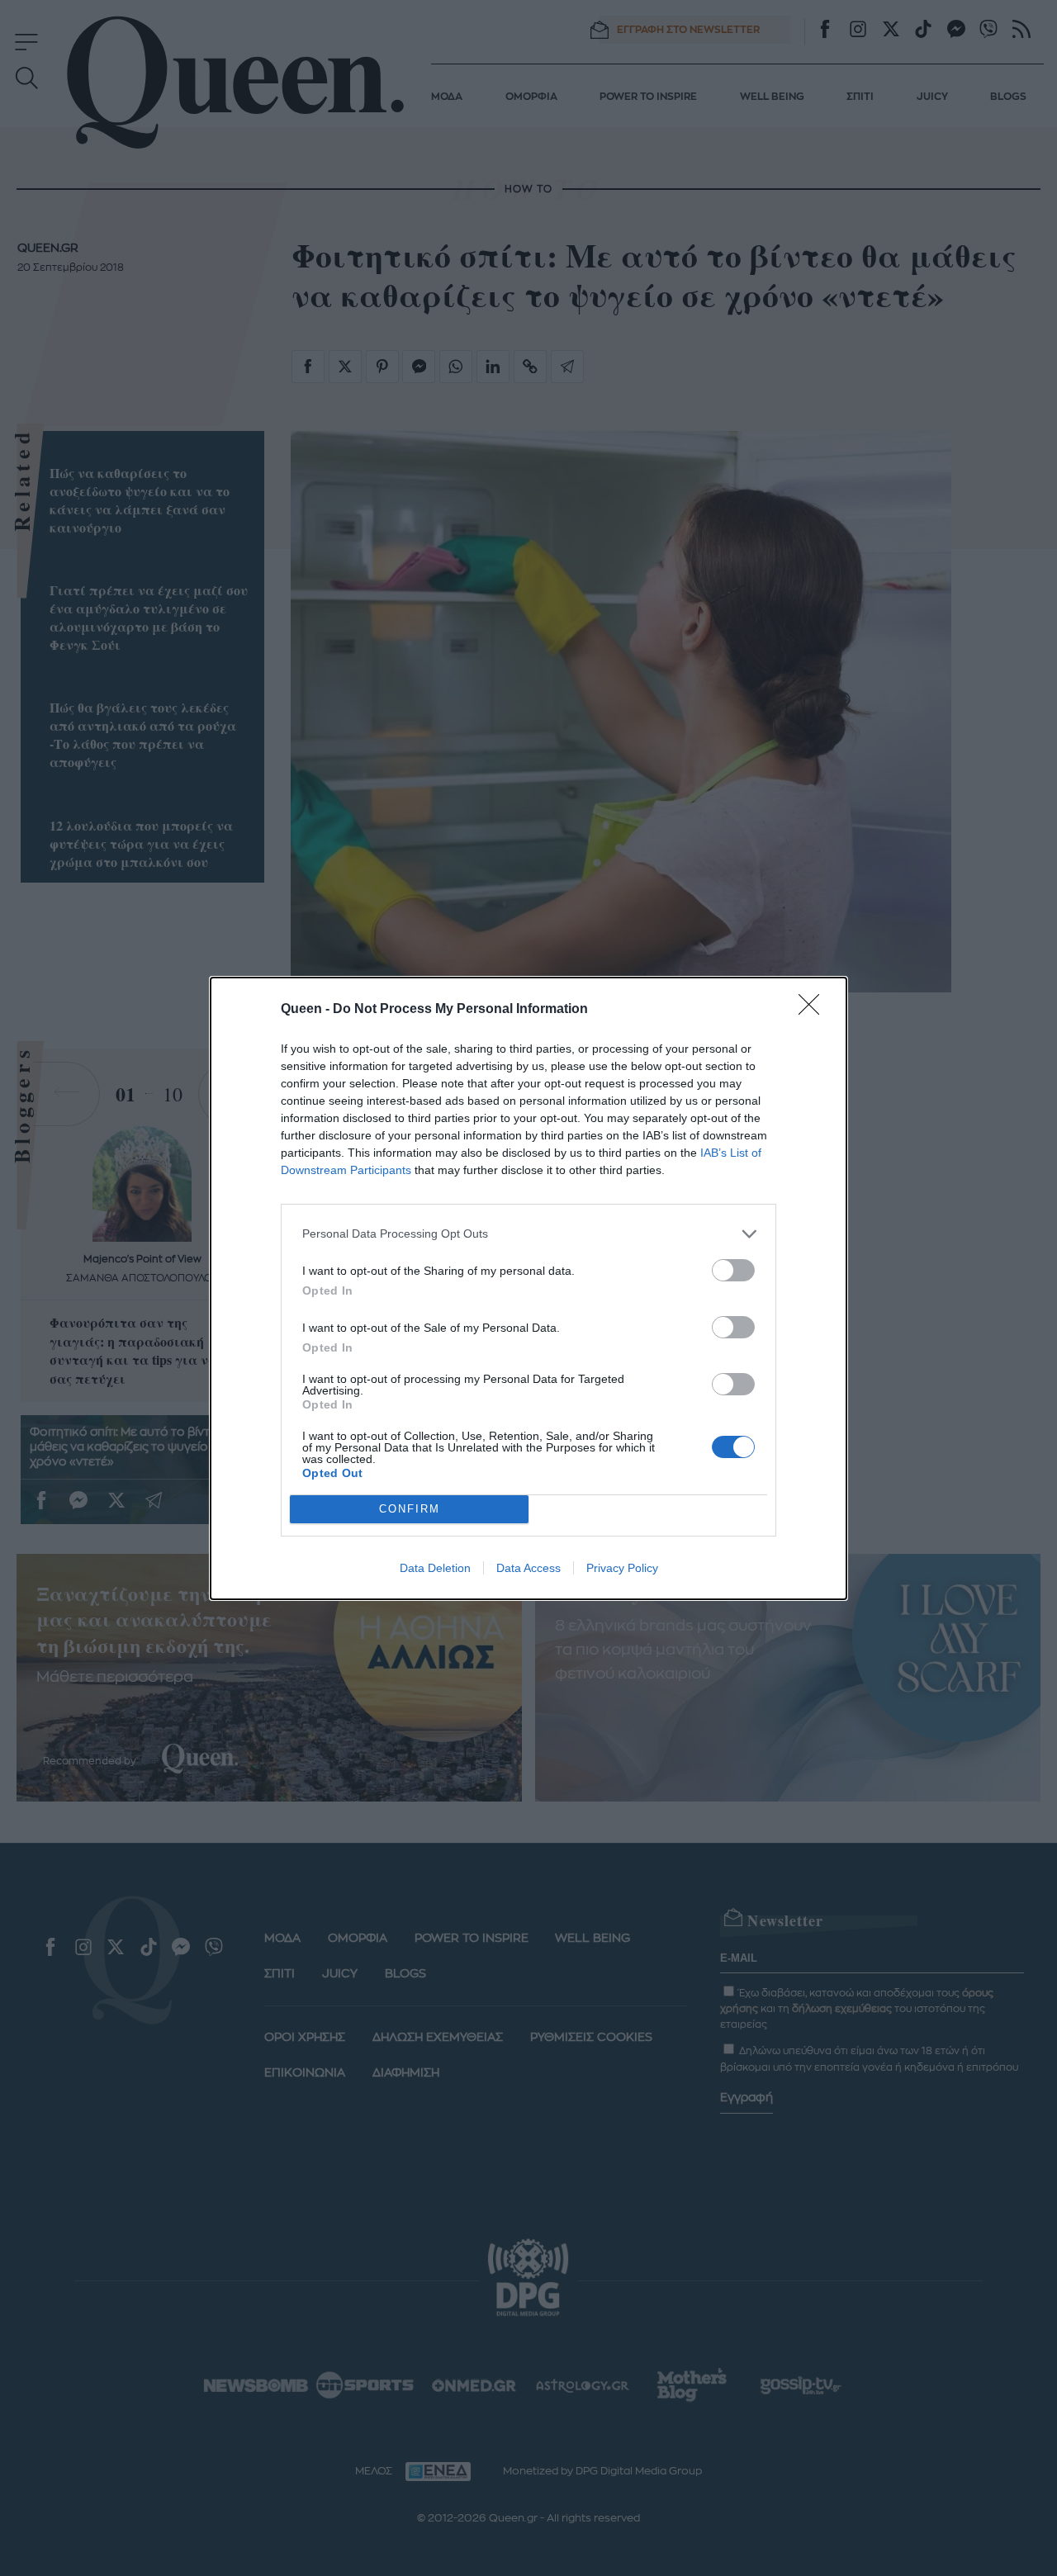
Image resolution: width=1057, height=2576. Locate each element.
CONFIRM (410, 1509)
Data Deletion (435, 1568)
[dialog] (528, 1288)
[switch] (733, 1270)
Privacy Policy (622, 1568)
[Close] (814, 1010)
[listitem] (528, 1234)
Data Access (528, 1568)
